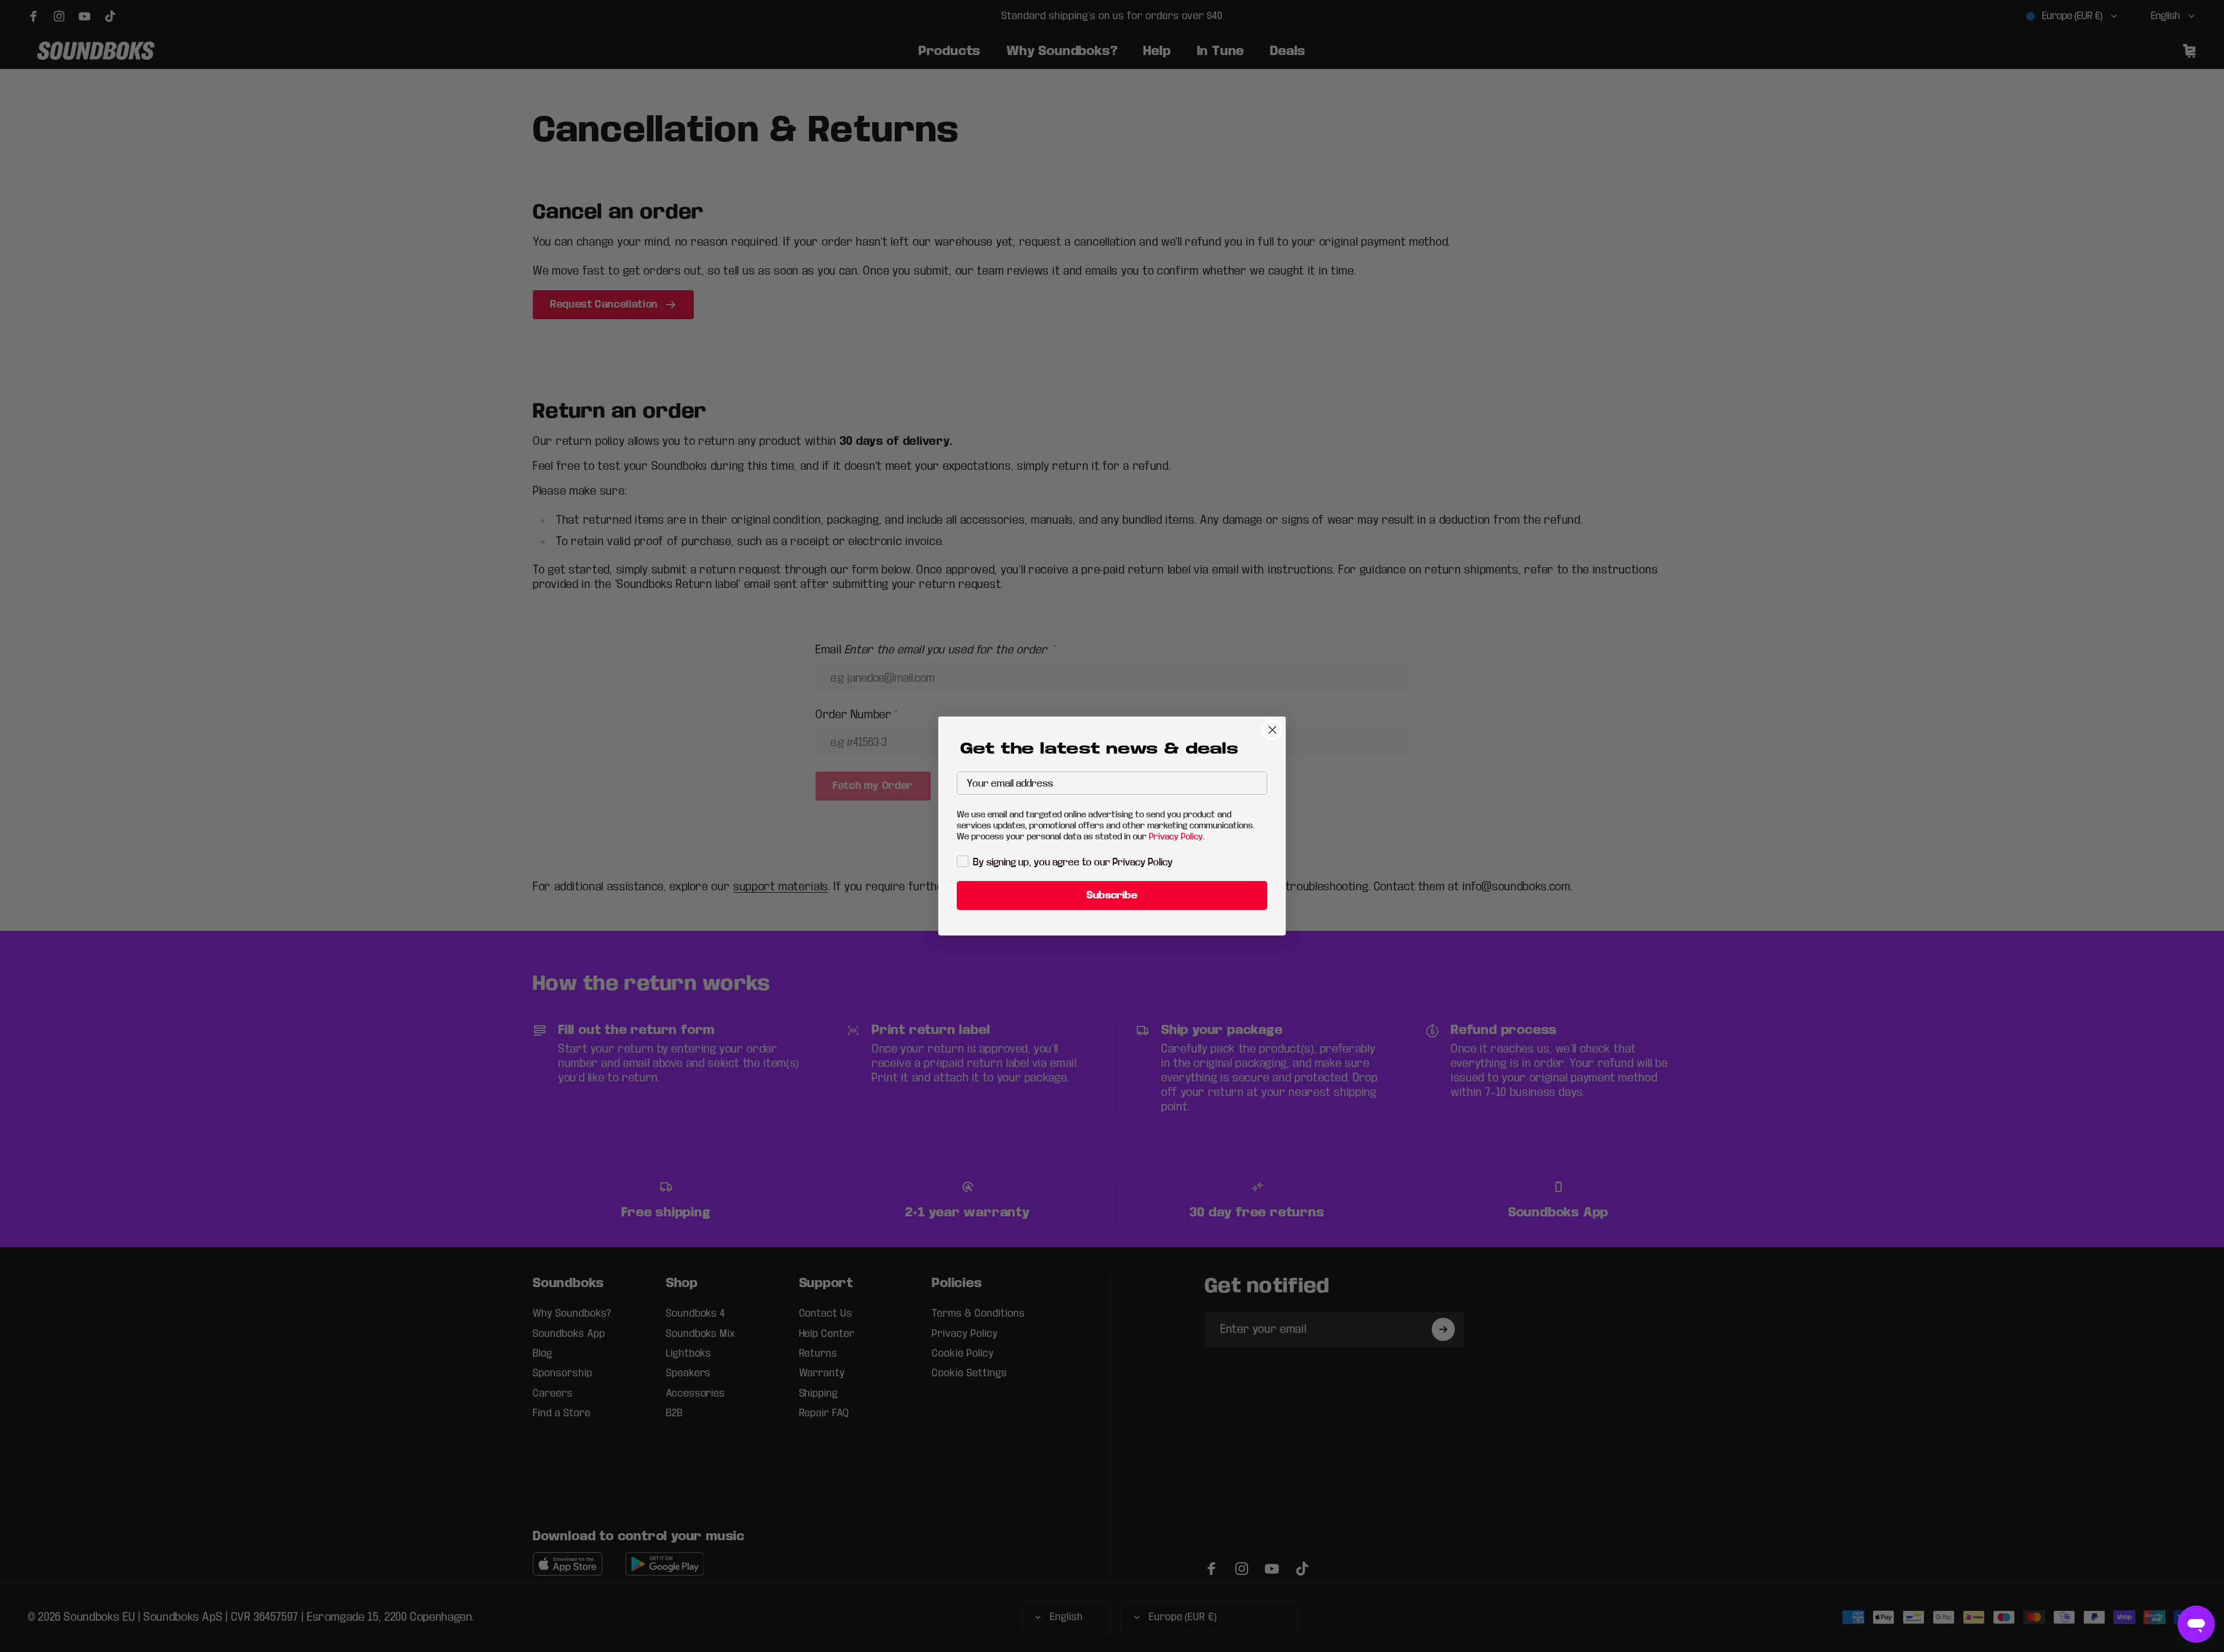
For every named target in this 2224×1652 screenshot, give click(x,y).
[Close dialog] (1272, 730)
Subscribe (1112, 895)
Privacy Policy (1176, 836)
